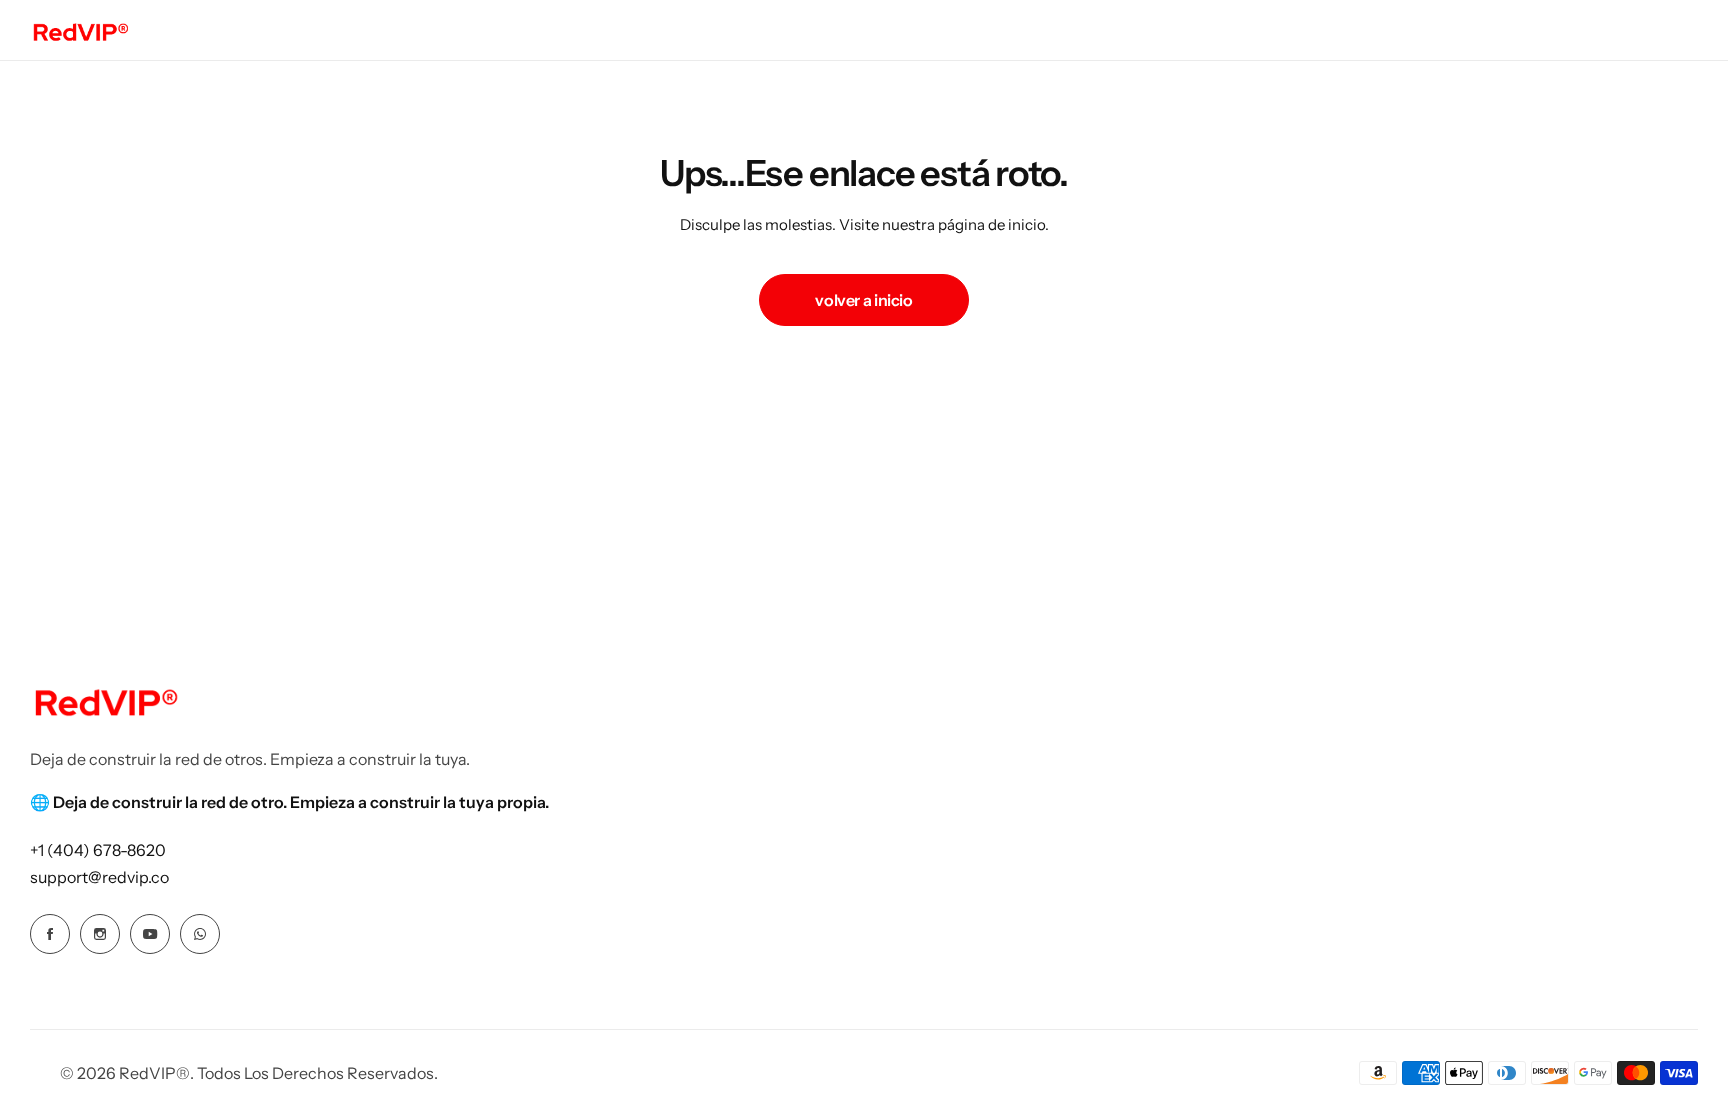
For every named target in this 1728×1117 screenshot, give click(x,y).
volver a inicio (863, 300)
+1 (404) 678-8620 (98, 850)
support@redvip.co (99, 877)
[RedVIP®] (80, 30)
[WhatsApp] (200, 934)
